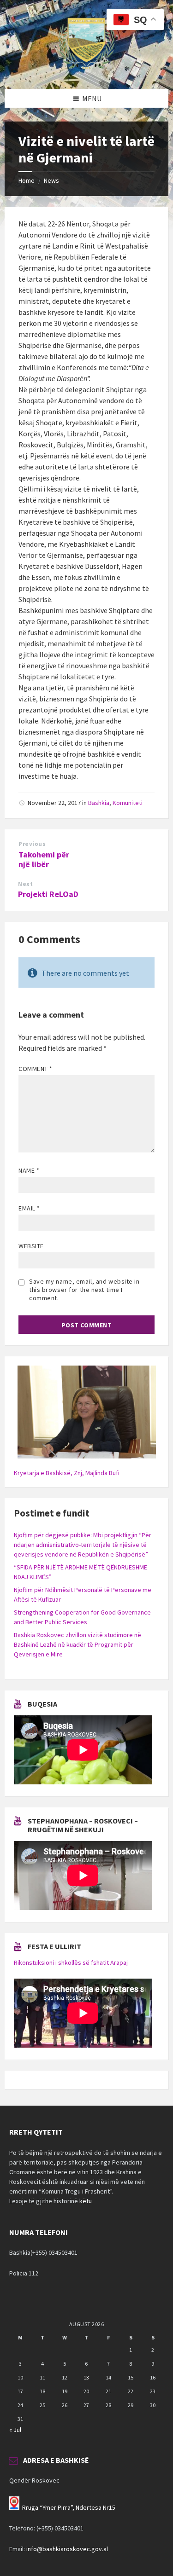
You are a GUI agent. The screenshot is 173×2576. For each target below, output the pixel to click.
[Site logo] (87, 71)
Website (31, 1246)
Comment (36, 1069)
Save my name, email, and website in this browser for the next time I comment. (84, 1290)
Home (27, 180)
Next (25, 884)
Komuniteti (128, 803)
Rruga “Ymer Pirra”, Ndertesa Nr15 (69, 2507)
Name (29, 1170)
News (51, 180)
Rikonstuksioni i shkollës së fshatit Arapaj (71, 1962)
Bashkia (99, 803)
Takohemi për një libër (44, 859)
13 (86, 2377)
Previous (32, 844)
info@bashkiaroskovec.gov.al (67, 2549)
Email (29, 1208)
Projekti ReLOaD (48, 894)
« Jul (15, 2430)
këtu (86, 2201)
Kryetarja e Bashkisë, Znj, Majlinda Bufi (67, 1473)
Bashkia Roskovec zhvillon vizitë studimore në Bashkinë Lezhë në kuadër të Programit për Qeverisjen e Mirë (78, 1644)
